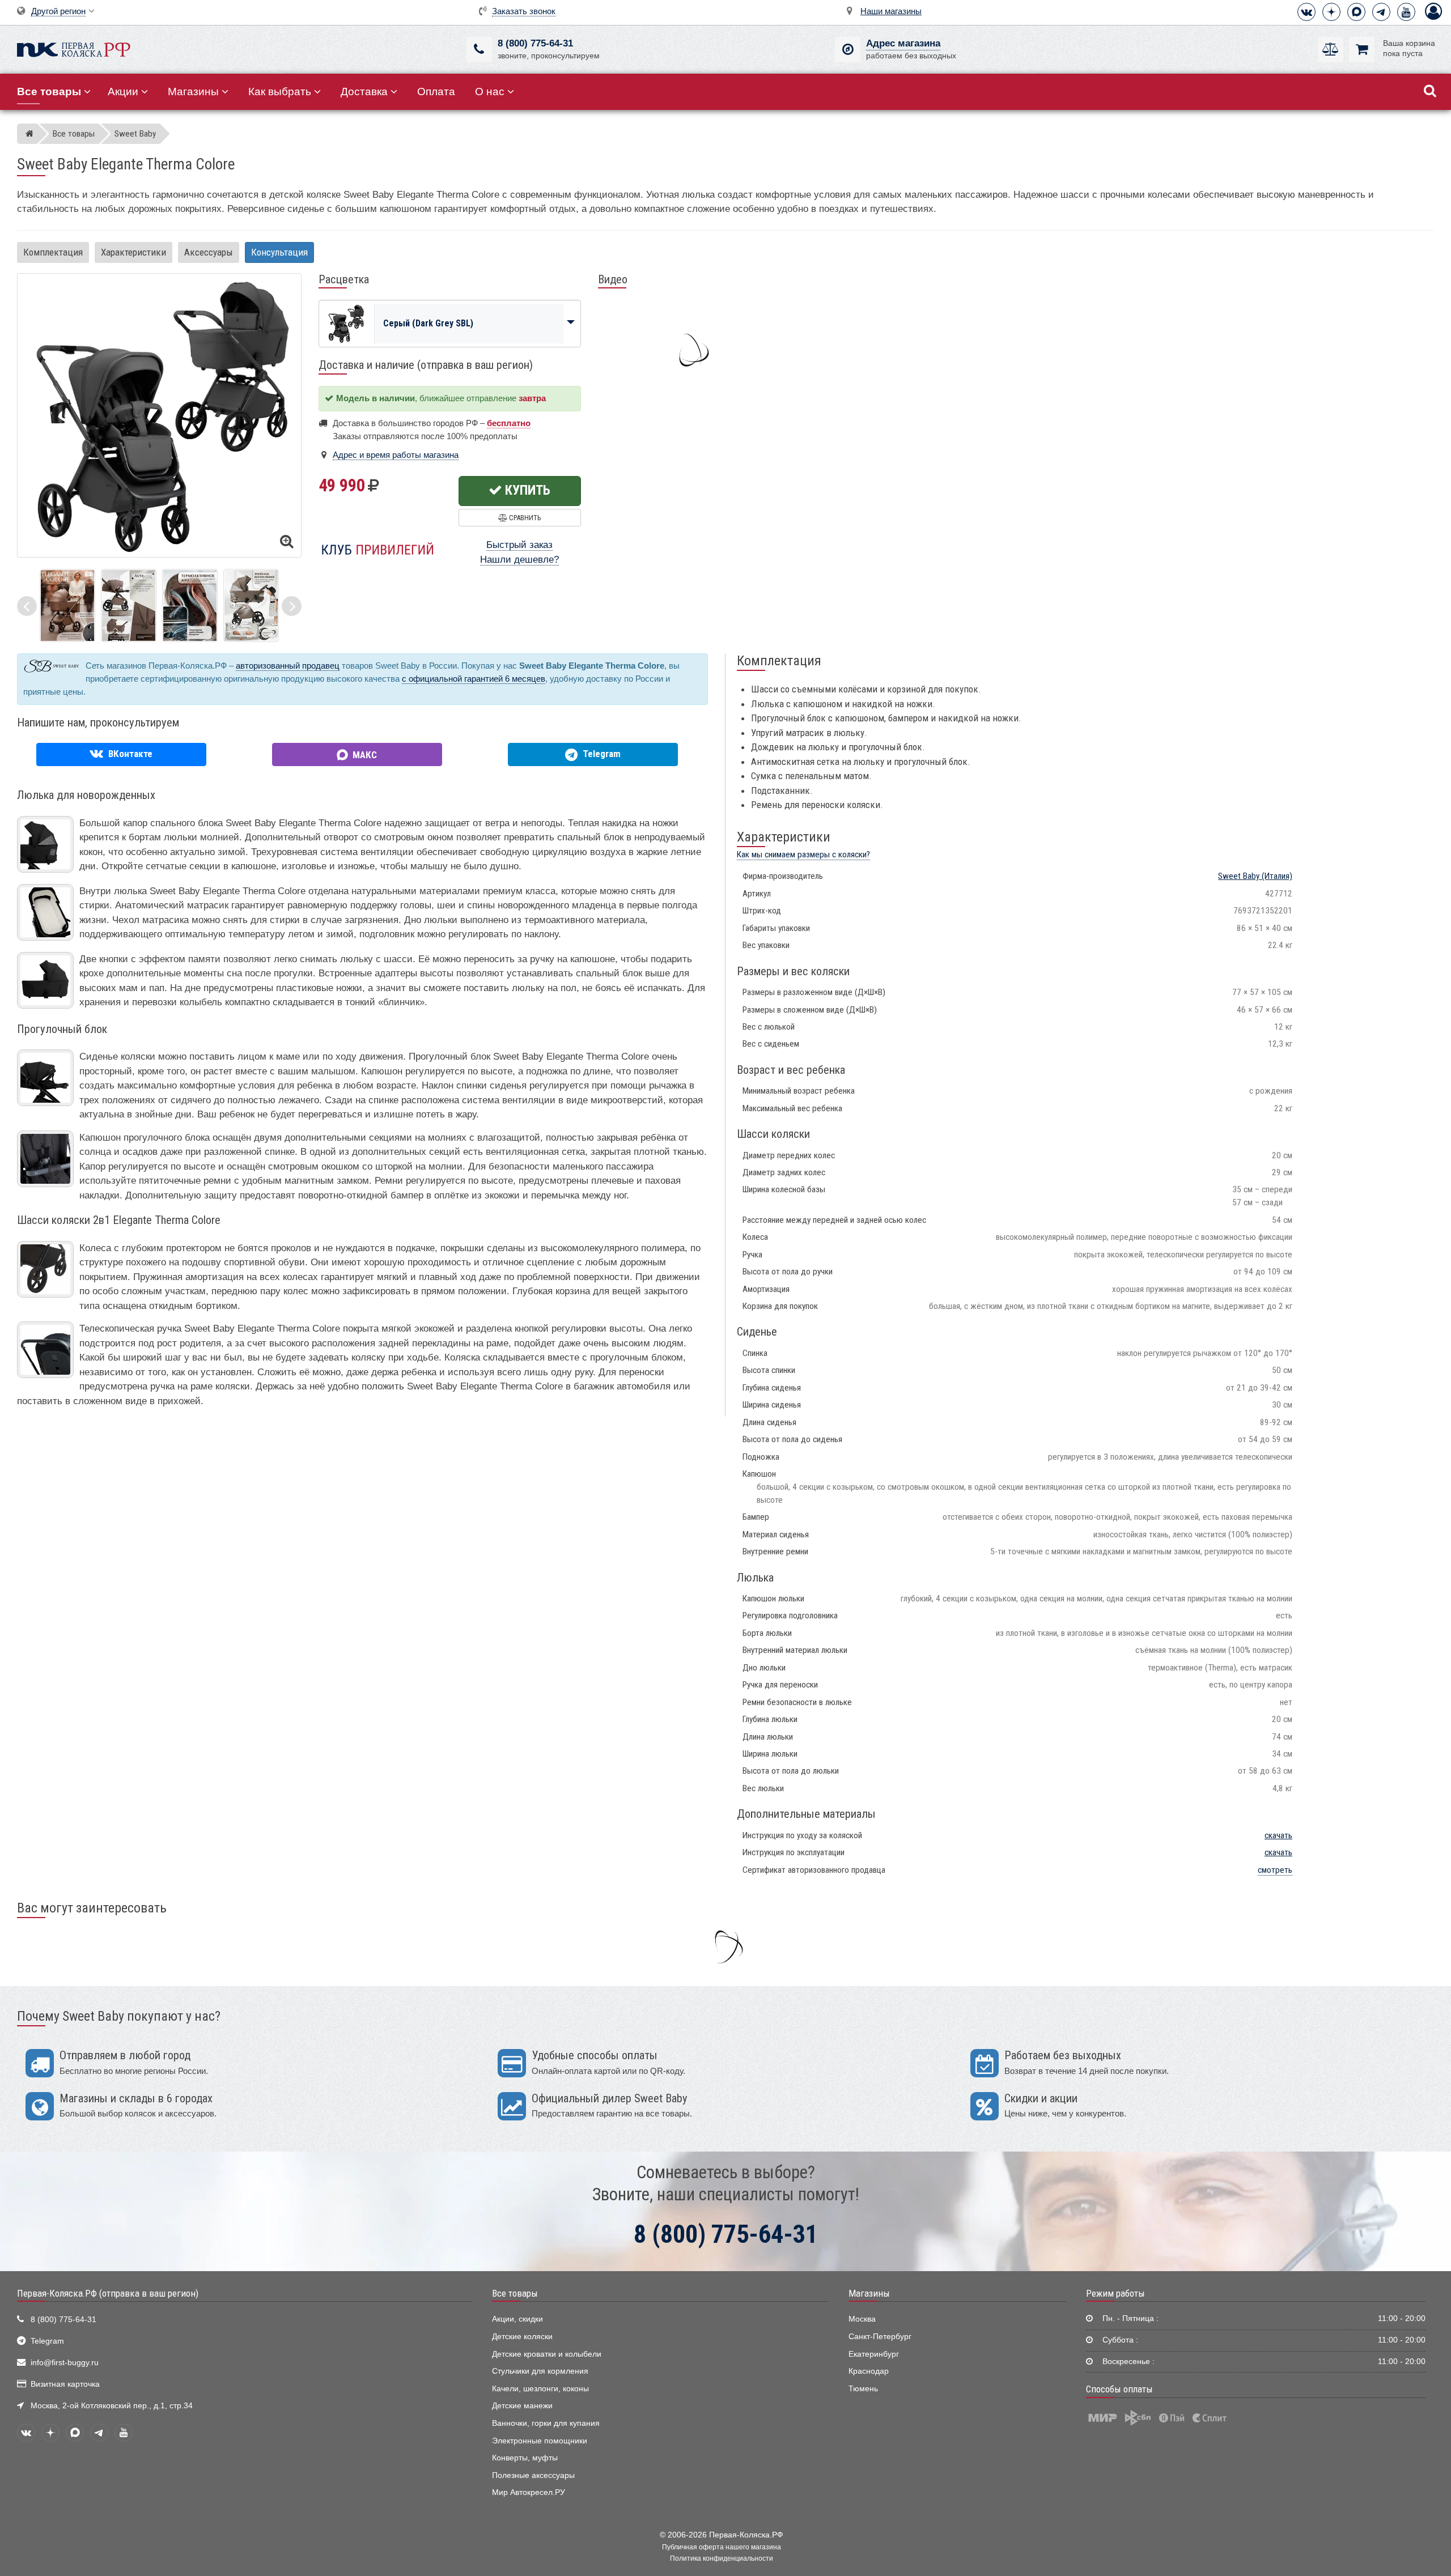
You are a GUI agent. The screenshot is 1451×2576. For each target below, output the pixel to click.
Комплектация (53, 252)
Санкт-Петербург (880, 2337)
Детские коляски (522, 2337)
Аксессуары (209, 252)
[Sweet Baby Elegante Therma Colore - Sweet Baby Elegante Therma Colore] (67, 605)
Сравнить (524, 518)
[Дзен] (1331, 12)
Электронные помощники (540, 2441)
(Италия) (1255, 876)
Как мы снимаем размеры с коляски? (803, 855)
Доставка (364, 92)
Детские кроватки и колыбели (547, 2354)
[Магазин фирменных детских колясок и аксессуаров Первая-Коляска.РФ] (74, 48)
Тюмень (863, 2389)
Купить (526, 490)
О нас (490, 92)
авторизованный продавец (288, 666)
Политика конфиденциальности (722, 2558)
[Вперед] (292, 606)
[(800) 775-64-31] (479, 50)
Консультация (279, 252)
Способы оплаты (1119, 2389)
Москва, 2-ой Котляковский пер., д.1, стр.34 (112, 2406)
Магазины (193, 92)
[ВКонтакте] (1306, 12)
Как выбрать (280, 92)
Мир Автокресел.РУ (529, 2492)
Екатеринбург (874, 2354)
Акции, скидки (517, 2319)
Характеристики (133, 252)
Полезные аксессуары (533, 2475)
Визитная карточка (65, 2384)
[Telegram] (1381, 12)
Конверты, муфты (525, 2458)
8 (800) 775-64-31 (535, 43)
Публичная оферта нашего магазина (722, 2547)
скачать (1278, 1835)
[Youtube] (1406, 12)
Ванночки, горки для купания (546, 2423)
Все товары (515, 2293)
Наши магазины (891, 11)
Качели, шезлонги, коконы (540, 2389)
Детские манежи (522, 2406)
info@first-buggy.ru (65, 2363)
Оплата (436, 92)
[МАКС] (1356, 12)
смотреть (1275, 1870)
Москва (862, 2319)
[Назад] (27, 606)
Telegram (47, 2341)
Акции (123, 92)
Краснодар (869, 2371)
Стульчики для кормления (540, 2371)
